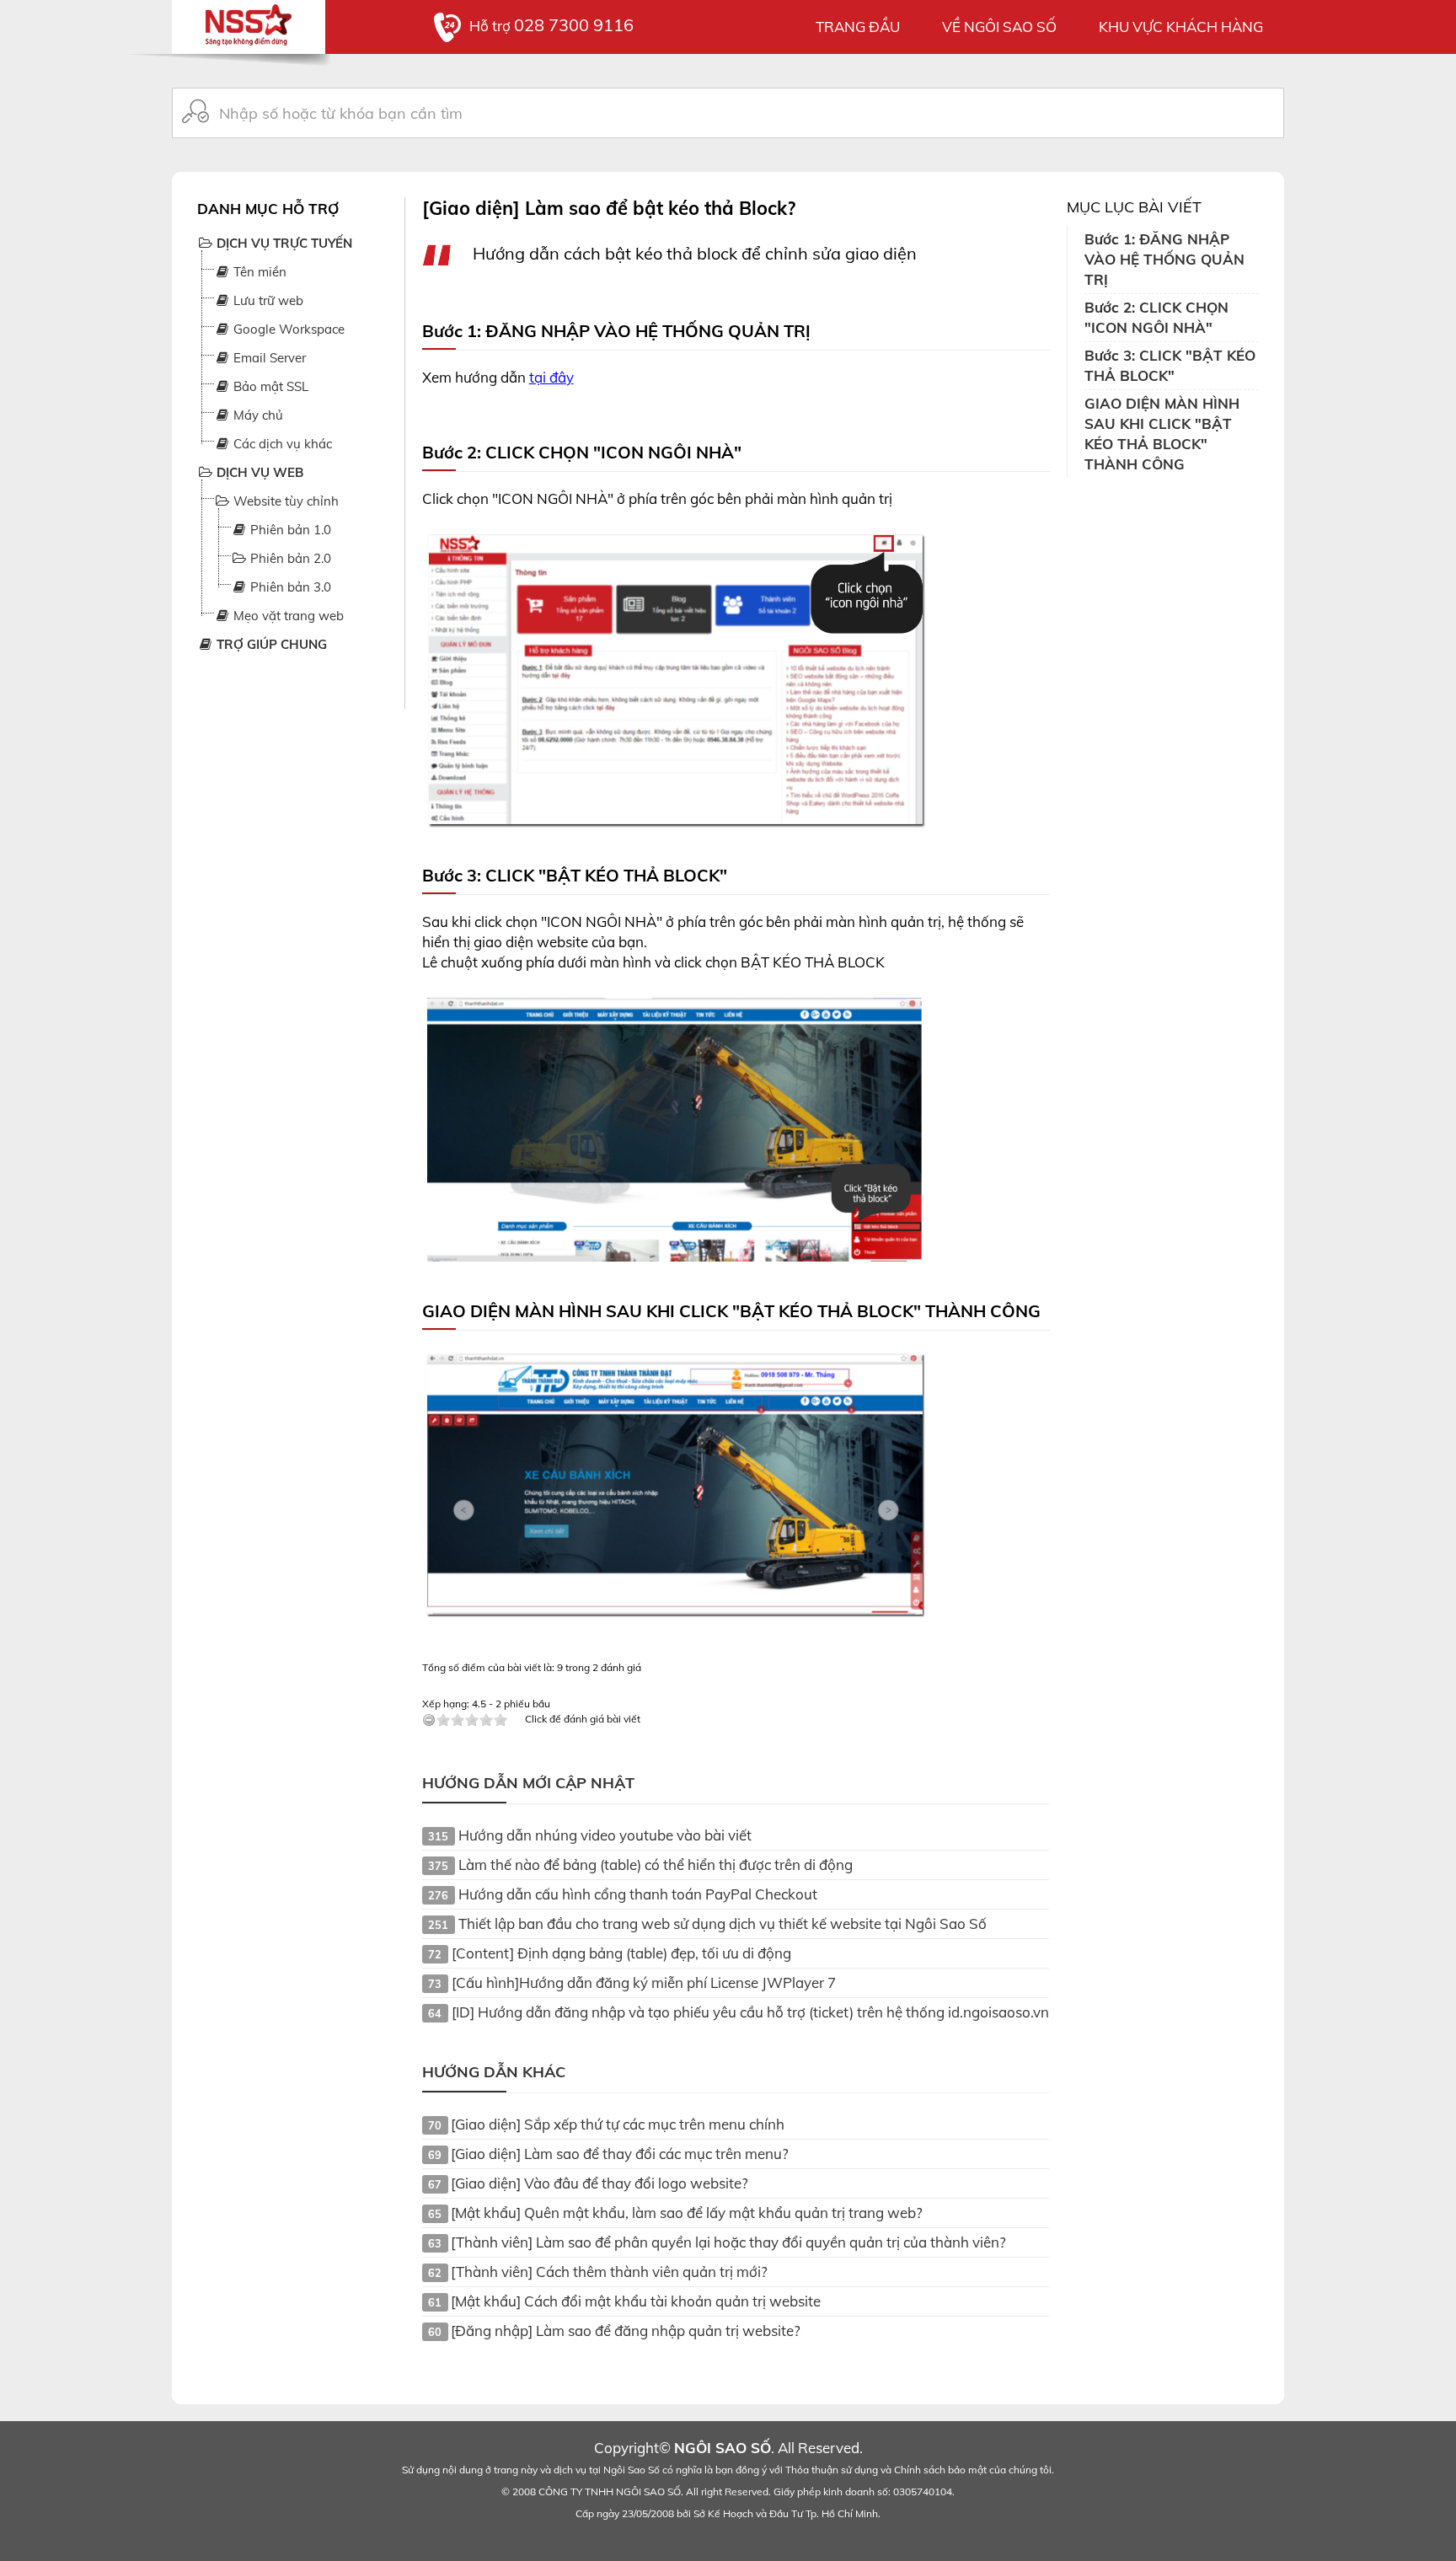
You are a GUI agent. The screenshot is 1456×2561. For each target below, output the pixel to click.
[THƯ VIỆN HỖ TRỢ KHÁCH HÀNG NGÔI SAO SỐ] (249, 21)
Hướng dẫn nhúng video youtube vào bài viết (605, 1835)
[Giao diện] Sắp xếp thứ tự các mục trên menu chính (618, 2124)
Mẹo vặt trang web (287, 616)
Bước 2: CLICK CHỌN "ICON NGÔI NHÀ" (1156, 317)
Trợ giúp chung (270, 644)
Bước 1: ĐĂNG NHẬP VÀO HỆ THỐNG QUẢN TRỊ (1164, 259)
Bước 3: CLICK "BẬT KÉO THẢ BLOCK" (1170, 365)
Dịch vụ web (258, 472)
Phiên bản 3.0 (289, 587)
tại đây (551, 377)
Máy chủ (257, 415)
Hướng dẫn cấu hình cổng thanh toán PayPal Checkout (638, 1894)
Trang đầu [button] (858, 27)
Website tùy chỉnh (284, 501)
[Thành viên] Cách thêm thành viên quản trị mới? (609, 2272)
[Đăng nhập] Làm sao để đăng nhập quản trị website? (626, 2331)
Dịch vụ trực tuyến (283, 243)
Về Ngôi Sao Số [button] (999, 27)
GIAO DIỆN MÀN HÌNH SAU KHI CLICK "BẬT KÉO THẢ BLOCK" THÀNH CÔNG (1162, 434)
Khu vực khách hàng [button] (1181, 27)
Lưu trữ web (267, 300)
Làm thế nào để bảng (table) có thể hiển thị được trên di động (656, 1864)
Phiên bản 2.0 (289, 558)
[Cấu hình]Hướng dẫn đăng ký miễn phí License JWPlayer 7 (644, 1982)
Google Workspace (287, 329)
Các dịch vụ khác (281, 444)
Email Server (268, 358)
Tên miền (258, 272)
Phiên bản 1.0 (289, 530)
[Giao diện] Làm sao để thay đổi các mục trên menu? (620, 2154)
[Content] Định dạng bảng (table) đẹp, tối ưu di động (621, 1953)
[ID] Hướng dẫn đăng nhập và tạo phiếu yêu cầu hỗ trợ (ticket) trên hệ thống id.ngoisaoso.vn (750, 2012)
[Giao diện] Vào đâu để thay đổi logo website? (600, 2183)
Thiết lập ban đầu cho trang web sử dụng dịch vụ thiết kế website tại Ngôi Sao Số (723, 1923)
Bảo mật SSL (269, 386)
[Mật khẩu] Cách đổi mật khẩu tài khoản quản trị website (636, 2301)
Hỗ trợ (551, 26)
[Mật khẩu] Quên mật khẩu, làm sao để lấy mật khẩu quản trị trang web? (687, 2213)
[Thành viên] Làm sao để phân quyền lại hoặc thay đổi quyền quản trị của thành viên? (728, 2242)
